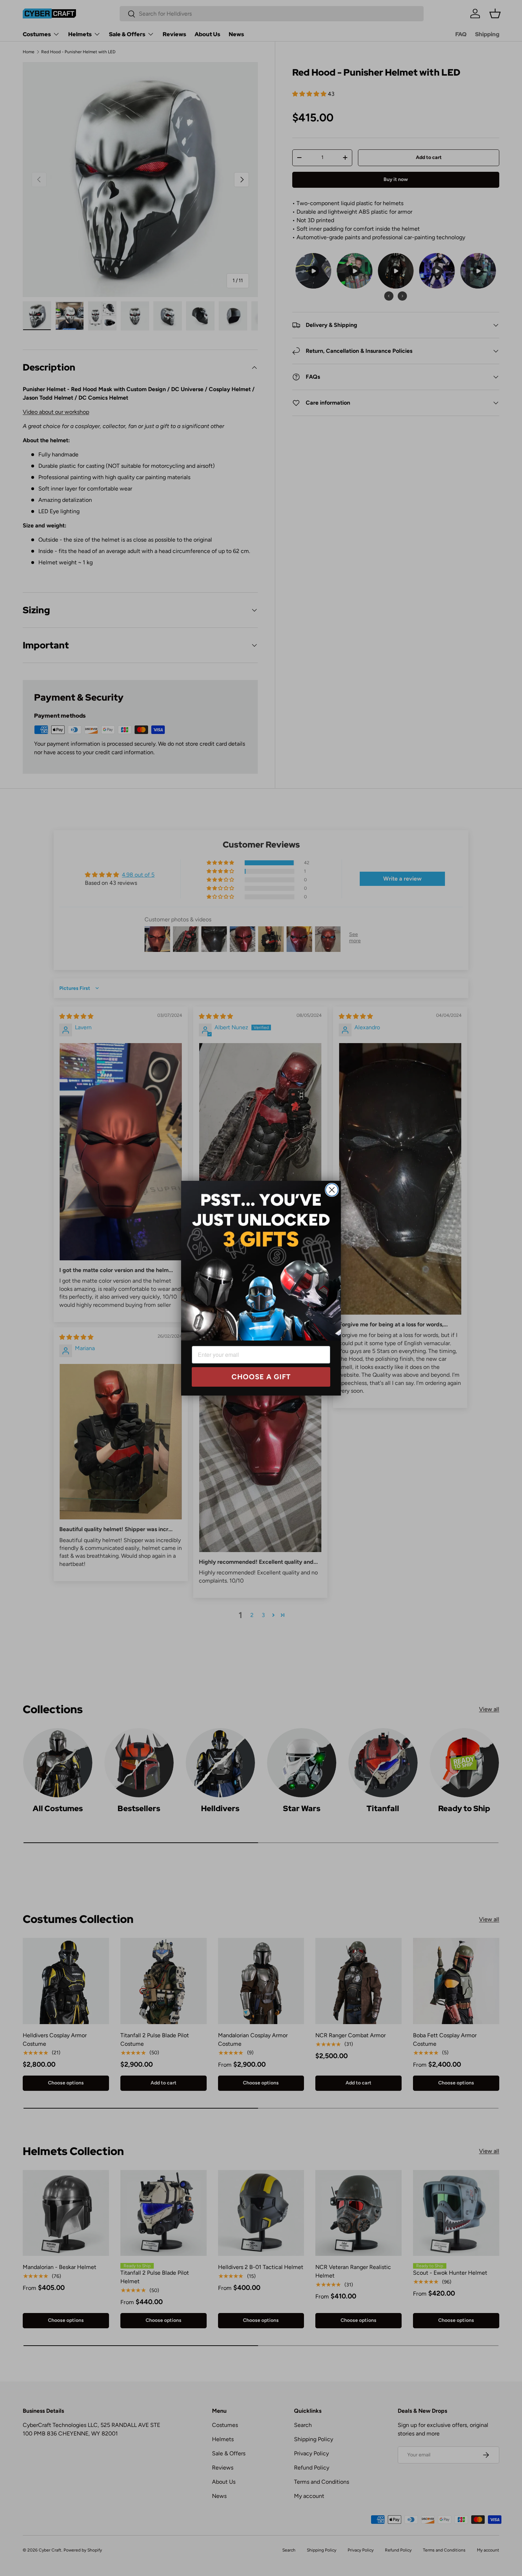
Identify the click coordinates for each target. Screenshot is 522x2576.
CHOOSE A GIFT (261, 1377)
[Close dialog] (332, 1190)
